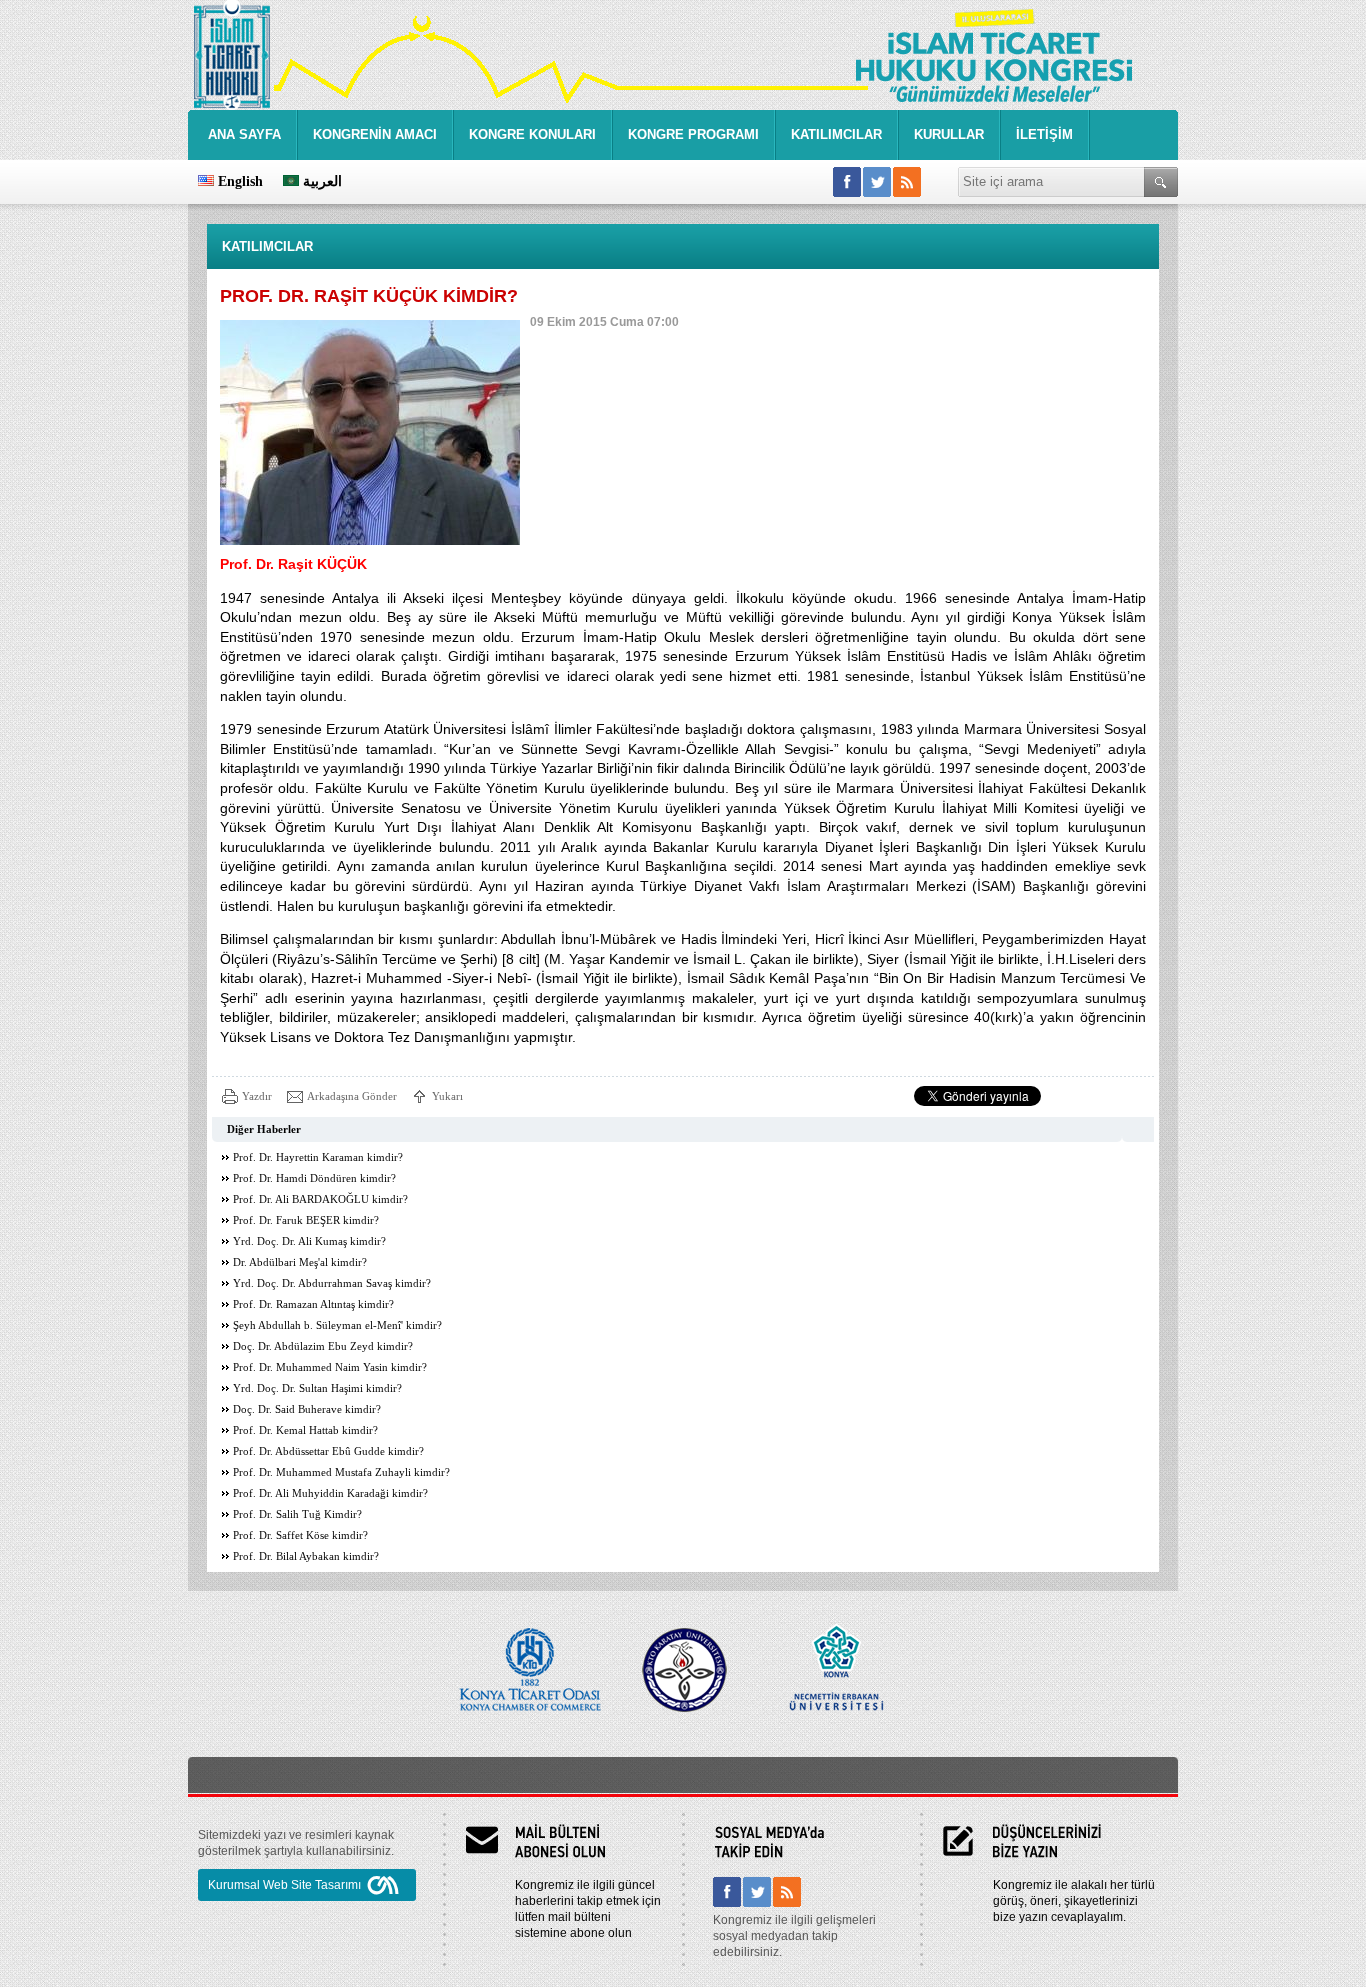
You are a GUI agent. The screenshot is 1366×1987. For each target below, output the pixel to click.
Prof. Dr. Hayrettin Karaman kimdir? (318, 1157)
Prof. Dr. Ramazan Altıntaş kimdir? (313, 1304)
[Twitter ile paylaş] (877, 182)
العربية (320, 181)
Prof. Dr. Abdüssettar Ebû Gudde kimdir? (328, 1451)
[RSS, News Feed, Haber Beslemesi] (907, 182)
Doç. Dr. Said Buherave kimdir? (307, 1409)
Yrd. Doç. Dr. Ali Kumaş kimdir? (309, 1241)
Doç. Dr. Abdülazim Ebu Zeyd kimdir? (323, 1346)
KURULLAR (949, 134)
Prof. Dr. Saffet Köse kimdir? (300, 1535)
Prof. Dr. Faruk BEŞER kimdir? (306, 1220)
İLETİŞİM (1044, 134)
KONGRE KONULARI (532, 134)
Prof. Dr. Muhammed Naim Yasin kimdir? (330, 1367)
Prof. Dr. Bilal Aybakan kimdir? (306, 1556)
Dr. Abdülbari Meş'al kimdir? (300, 1262)
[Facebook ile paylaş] (847, 182)
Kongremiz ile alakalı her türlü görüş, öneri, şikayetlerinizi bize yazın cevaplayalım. (1074, 1901)
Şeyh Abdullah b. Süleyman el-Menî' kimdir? (337, 1325)
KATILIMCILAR (836, 134)
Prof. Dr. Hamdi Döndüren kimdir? (314, 1178)
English (238, 181)
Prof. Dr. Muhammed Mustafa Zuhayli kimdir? (341, 1472)
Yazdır (257, 1096)
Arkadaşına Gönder (352, 1096)
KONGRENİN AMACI (375, 134)
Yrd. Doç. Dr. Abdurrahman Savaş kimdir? (332, 1283)
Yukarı (447, 1096)
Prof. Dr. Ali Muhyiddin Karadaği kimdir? (330, 1493)
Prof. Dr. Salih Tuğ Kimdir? (297, 1514)
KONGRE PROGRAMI (693, 134)
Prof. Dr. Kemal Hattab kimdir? (305, 1430)
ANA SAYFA (244, 134)
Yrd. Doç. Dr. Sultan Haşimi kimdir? (317, 1388)
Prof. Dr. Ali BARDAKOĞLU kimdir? (320, 1199)
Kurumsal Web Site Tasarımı (284, 1885)
